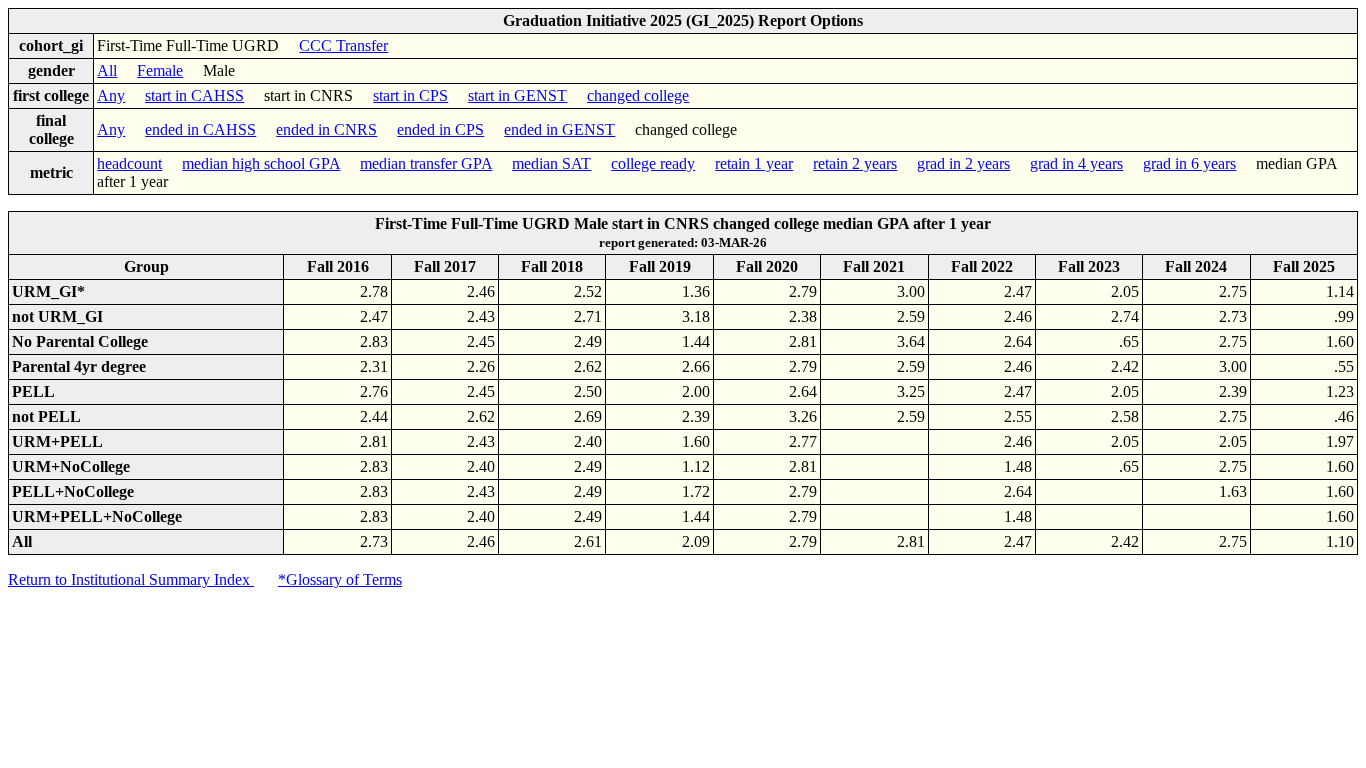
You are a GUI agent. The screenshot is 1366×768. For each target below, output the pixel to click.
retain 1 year (754, 163)
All (107, 70)
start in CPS (410, 95)
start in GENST (517, 95)
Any (111, 95)
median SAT (551, 163)
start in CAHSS (194, 95)
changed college (638, 95)
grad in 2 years (963, 163)
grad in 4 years (1076, 163)
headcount (129, 163)
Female (160, 70)
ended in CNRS (326, 129)
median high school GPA (261, 163)
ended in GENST (559, 129)
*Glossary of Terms (340, 579)
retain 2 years (855, 163)
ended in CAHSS (200, 129)
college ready (653, 163)
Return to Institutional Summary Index (131, 579)
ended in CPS (440, 129)
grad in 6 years (1189, 163)
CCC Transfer (343, 45)
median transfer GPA (426, 163)
